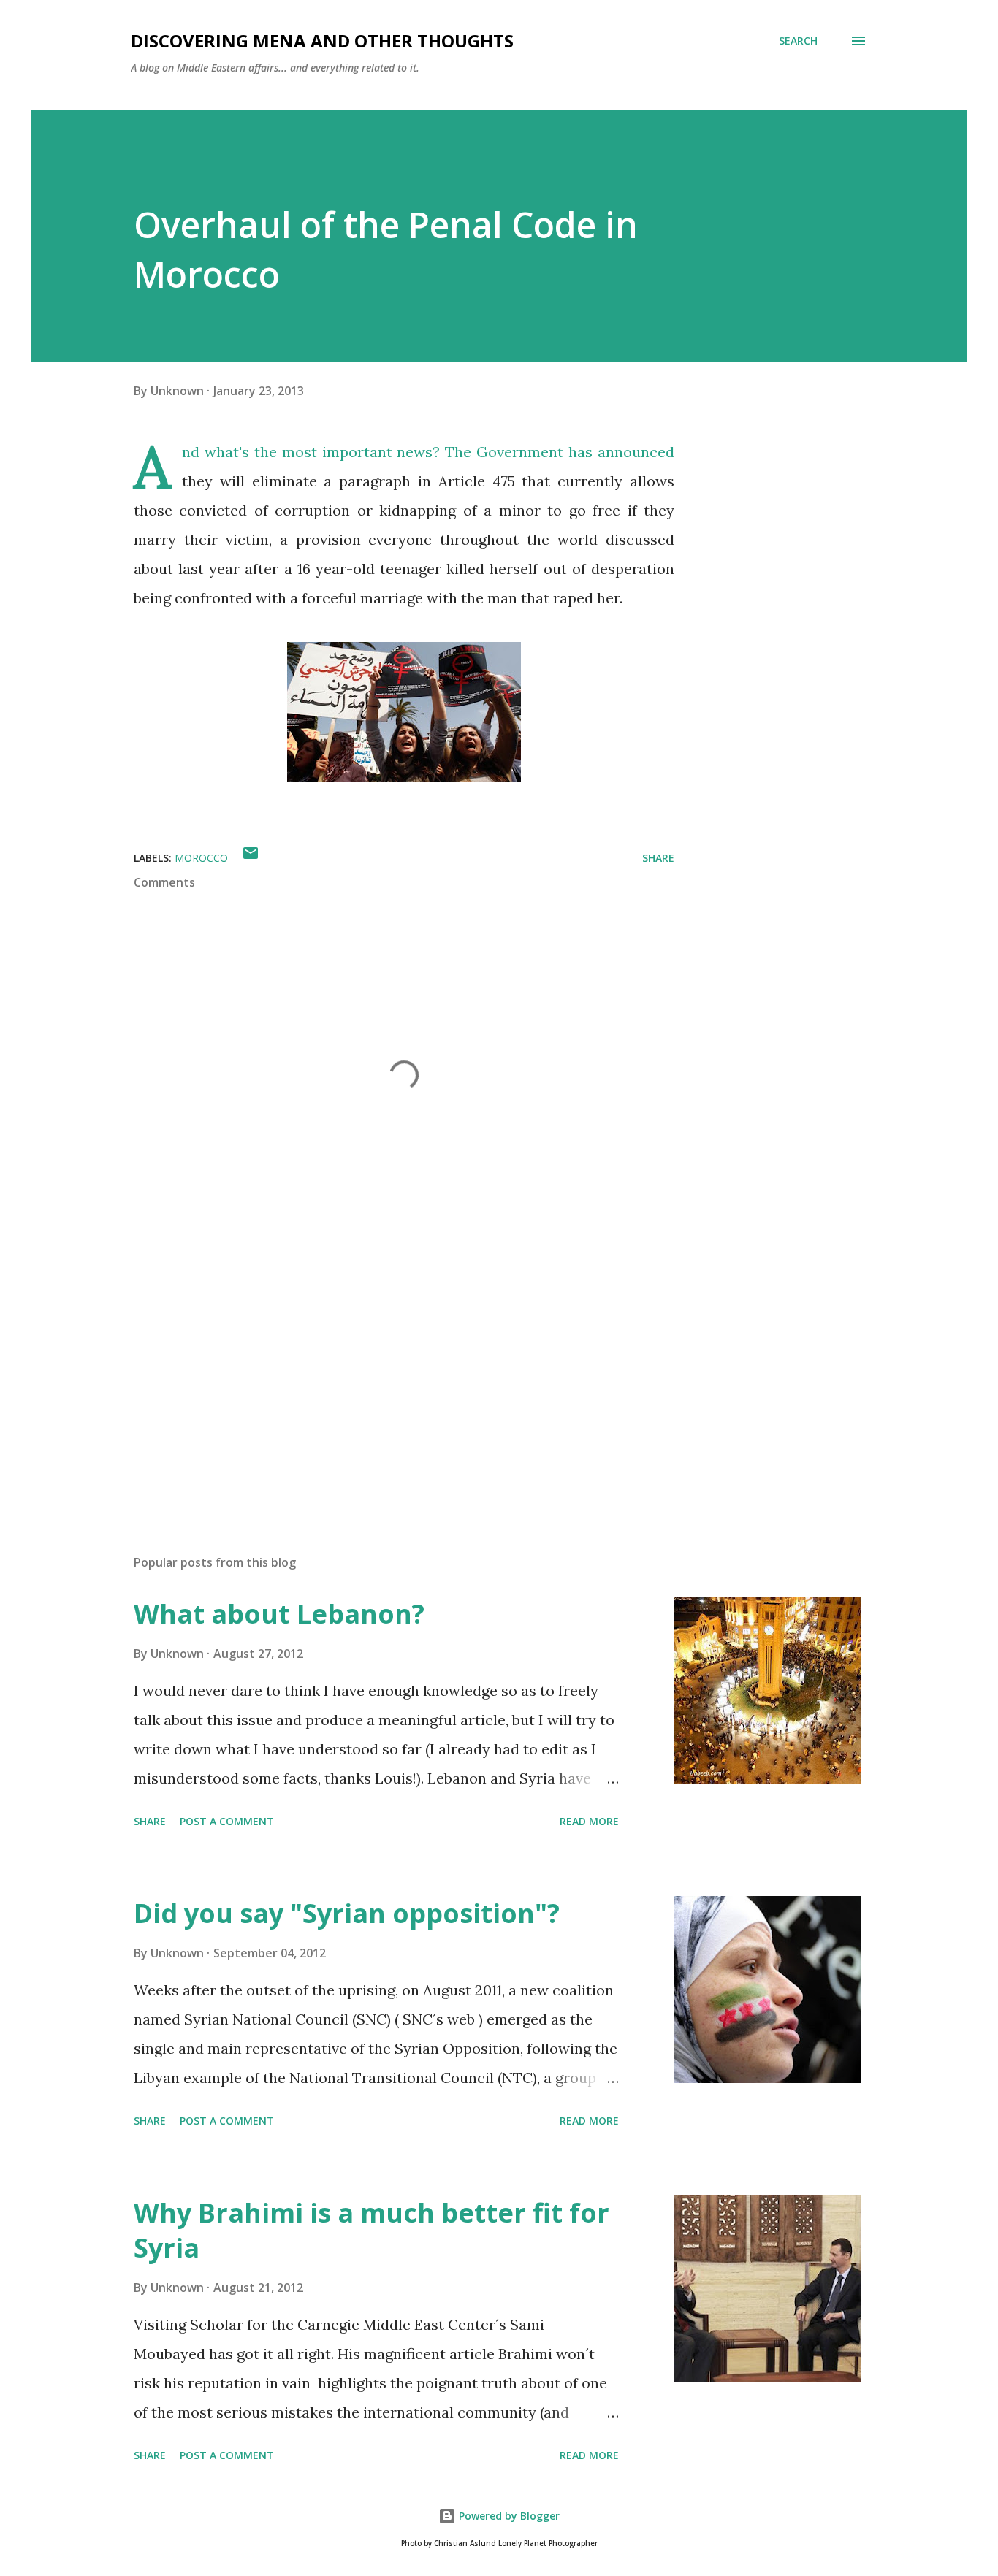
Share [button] (658, 858)
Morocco (201, 858)
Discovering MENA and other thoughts (322, 41)
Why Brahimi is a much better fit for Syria (372, 2230)
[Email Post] (251, 858)
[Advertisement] (381, 1372)
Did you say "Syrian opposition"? (347, 1913)
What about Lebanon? (279, 1614)
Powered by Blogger (508, 2516)
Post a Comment (227, 1821)
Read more (589, 1821)
